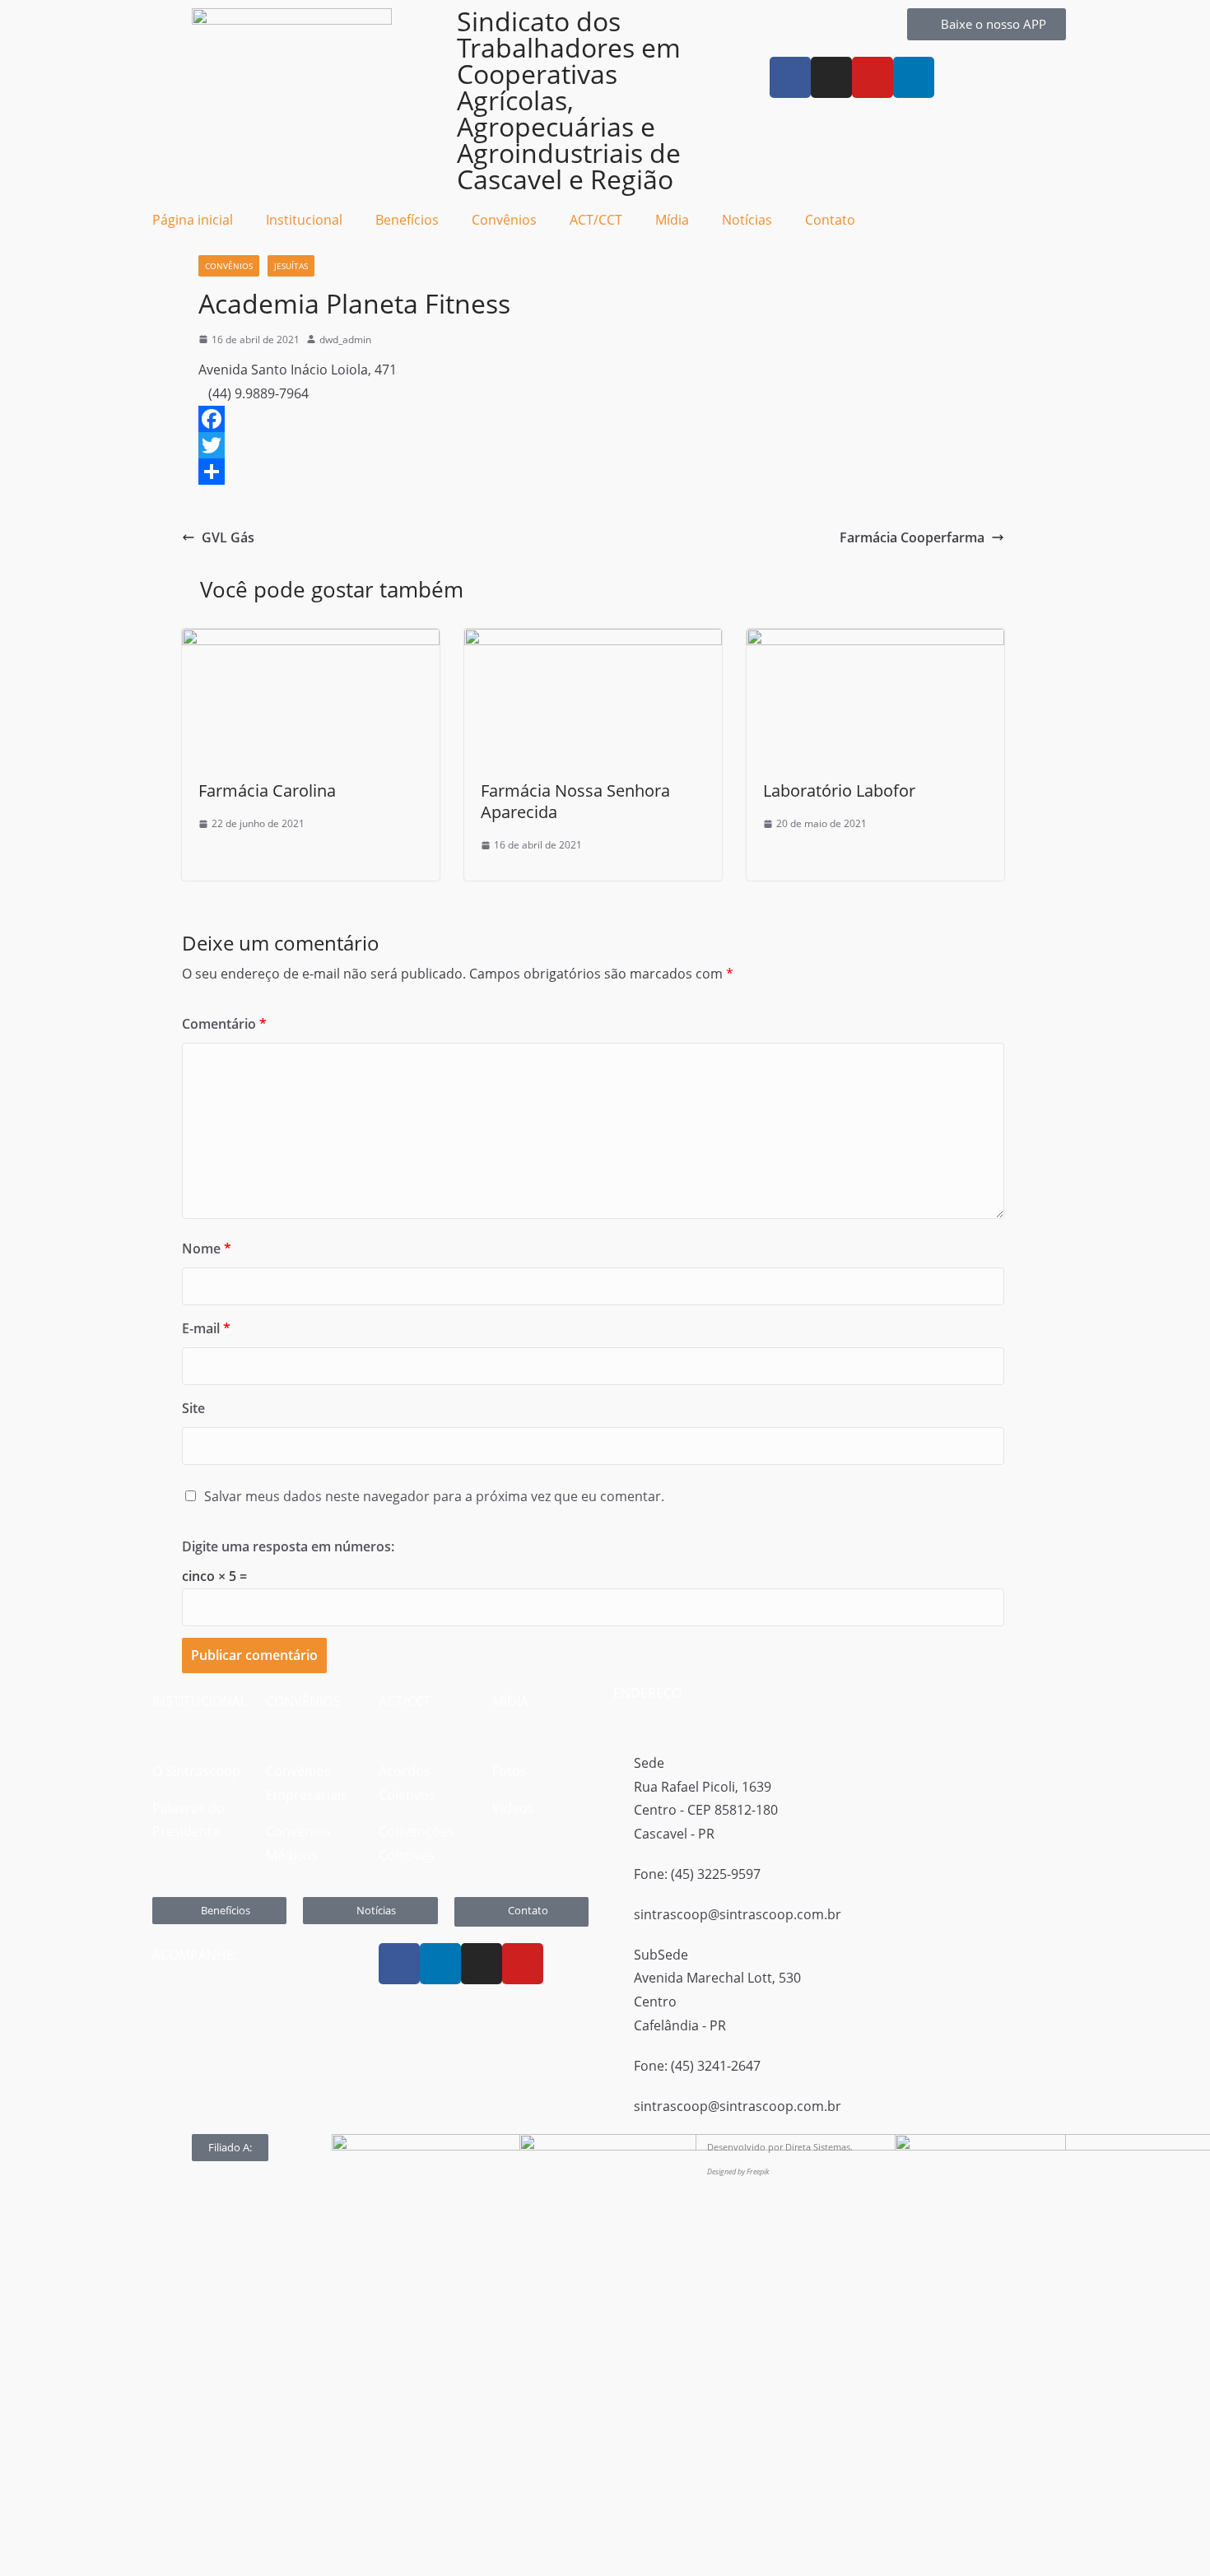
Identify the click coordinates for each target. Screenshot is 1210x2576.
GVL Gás (228, 537)
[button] (230, 2148)
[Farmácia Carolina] (311, 640)
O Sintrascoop (196, 1771)
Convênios (229, 266)
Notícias (747, 220)
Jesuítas (291, 266)
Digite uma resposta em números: (288, 1546)
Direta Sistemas (818, 2147)
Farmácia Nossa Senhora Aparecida (575, 801)
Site (193, 1408)
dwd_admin (345, 339)
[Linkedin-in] (914, 77)
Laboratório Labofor (839, 790)
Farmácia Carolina (267, 790)
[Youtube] (873, 77)
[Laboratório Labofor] (875, 640)
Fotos (510, 1771)
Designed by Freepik (738, 2171)
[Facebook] (593, 419)
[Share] (593, 472)
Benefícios (407, 220)
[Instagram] (831, 77)
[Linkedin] (440, 1964)
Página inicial (193, 220)
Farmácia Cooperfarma (912, 537)
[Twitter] (593, 445)
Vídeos (513, 1808)
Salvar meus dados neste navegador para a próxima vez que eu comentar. (434, 1496)
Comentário (224, 1024)
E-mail (206, 1328)
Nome (207, 1248)
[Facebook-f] (790, 77)
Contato (830, 220)
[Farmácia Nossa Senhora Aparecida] (593, 640)
